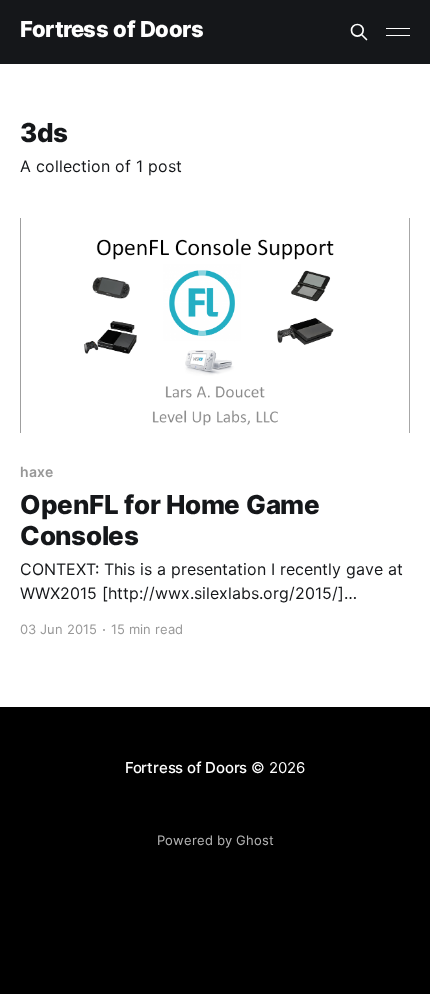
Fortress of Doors (112, 29)
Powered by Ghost (215, 840)
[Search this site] (359, 32)
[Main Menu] (398, 32)
